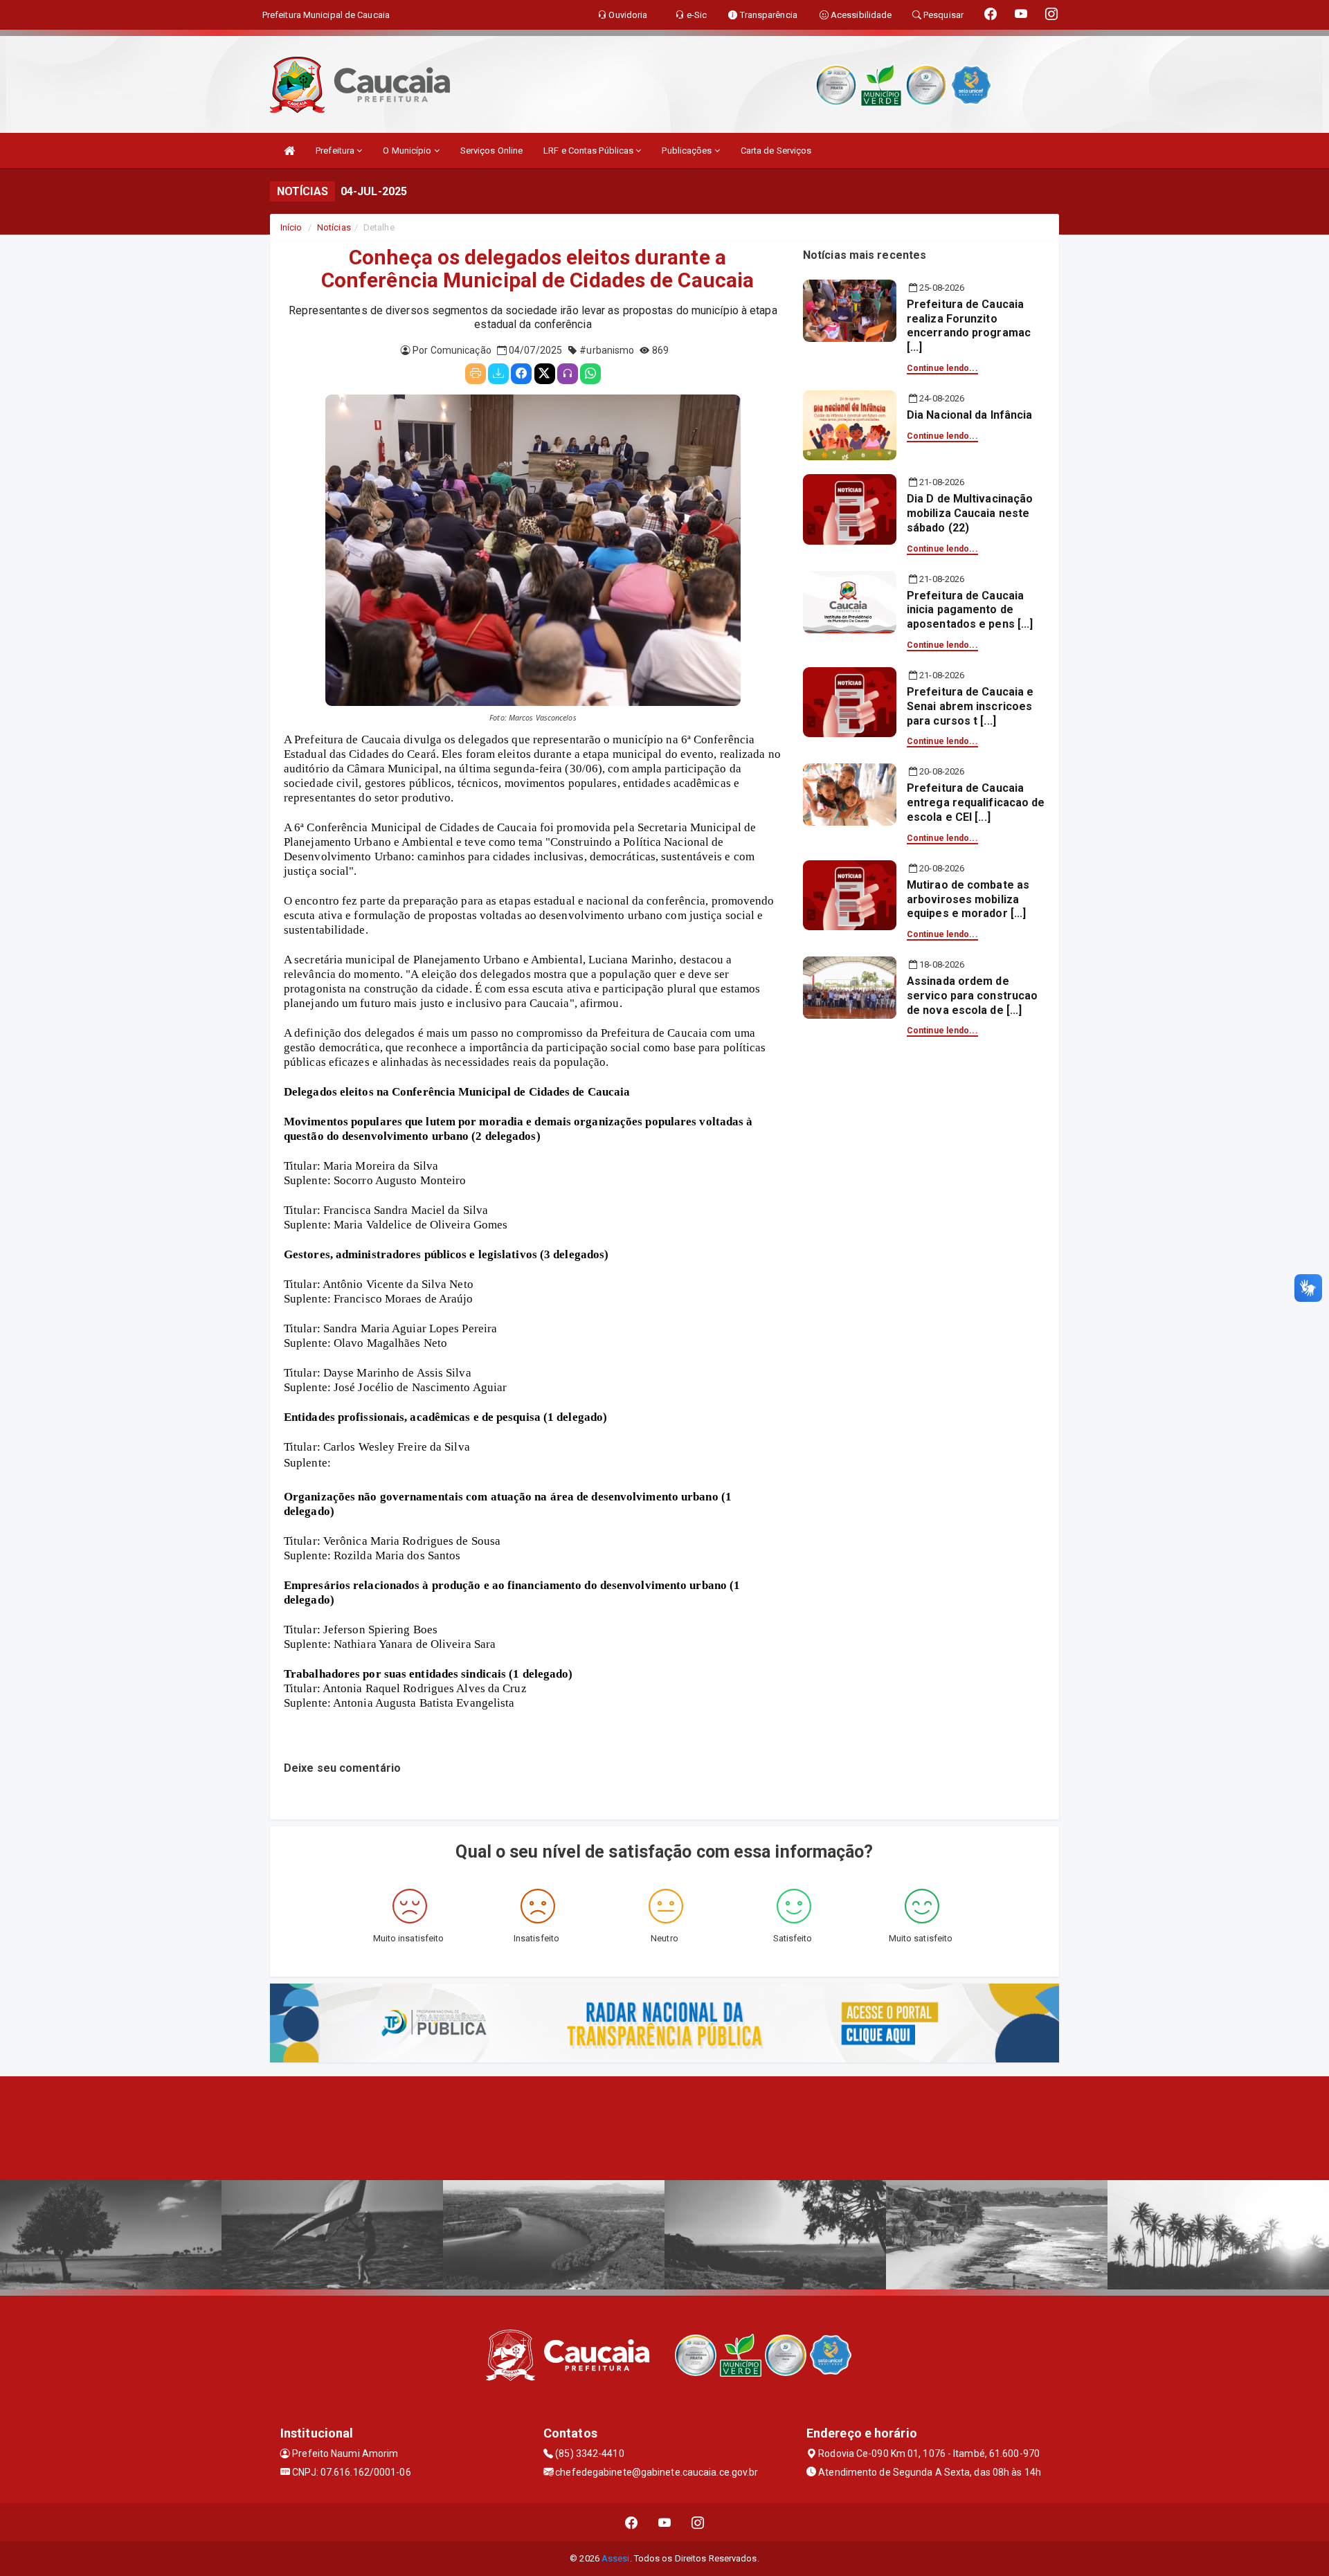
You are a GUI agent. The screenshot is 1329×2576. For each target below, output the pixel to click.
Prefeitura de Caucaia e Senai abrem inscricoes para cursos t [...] (970, 706)
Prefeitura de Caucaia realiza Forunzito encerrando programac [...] (969, 326)
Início (291, 227)
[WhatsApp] (590, 374)
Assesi (616, 2558)
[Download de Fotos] (498, 374)
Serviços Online (492, 151)
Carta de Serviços (776, 151)
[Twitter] (545, 374)
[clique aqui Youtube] (665, 2522)
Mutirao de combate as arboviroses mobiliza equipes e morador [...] (968, 899)
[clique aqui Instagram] (698, 2522)
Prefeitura (336, 151)
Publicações (688, 151)
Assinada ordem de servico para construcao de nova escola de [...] (972, 996)
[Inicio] (289, 151)
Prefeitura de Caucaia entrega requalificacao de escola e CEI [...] (976, 802)
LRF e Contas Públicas (589, 151)
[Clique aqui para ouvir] (568, 374)
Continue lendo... (942, 368)
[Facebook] (521, 374)
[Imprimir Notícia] (476, 374)
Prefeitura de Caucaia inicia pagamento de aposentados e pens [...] (970, 610)
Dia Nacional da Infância (969, 415)
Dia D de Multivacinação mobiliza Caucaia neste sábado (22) (970, 513)
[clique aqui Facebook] (632, 2522)
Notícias (334, 227)
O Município (408, 151)
